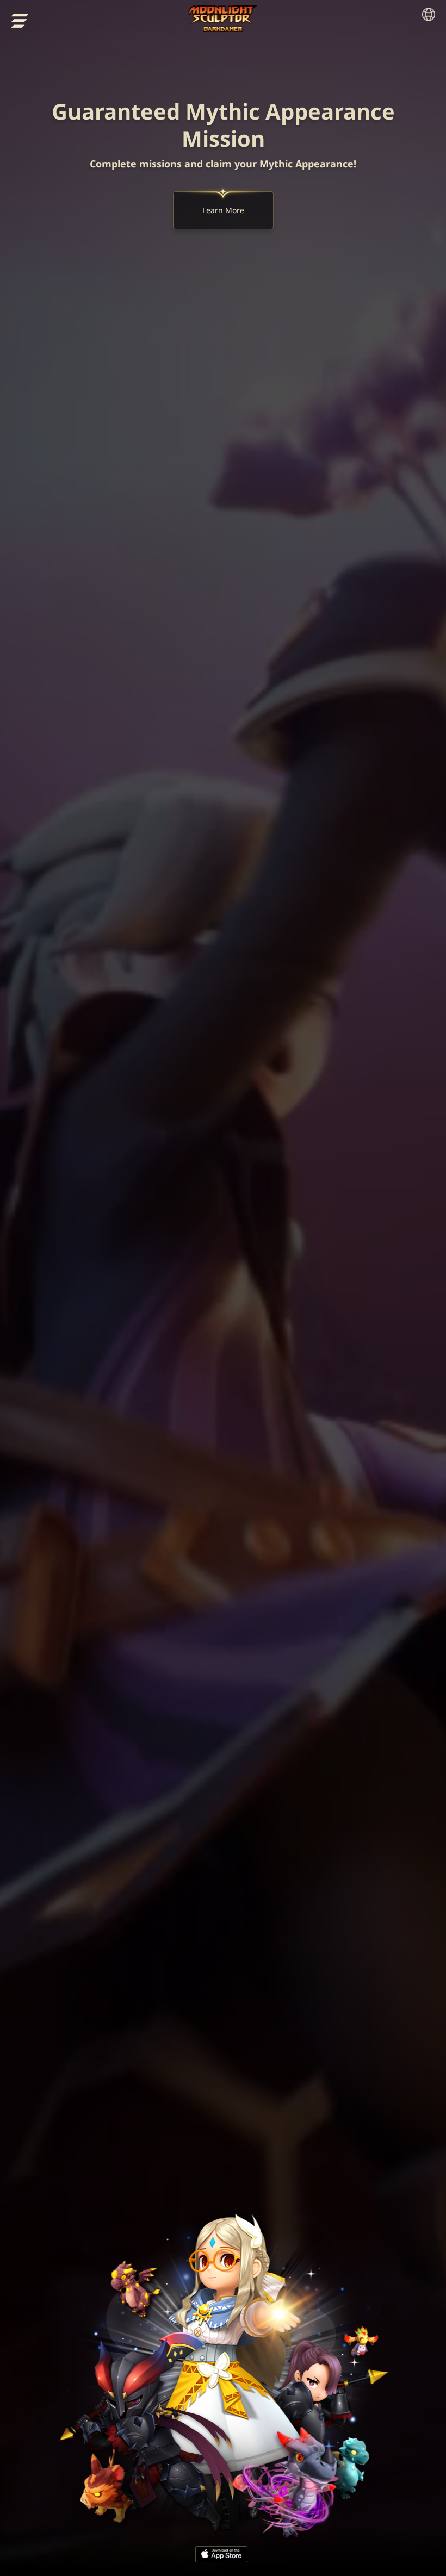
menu (20, 21)
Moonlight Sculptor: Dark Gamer (223, 19)
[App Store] (221, 2554)
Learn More (223, 210)
